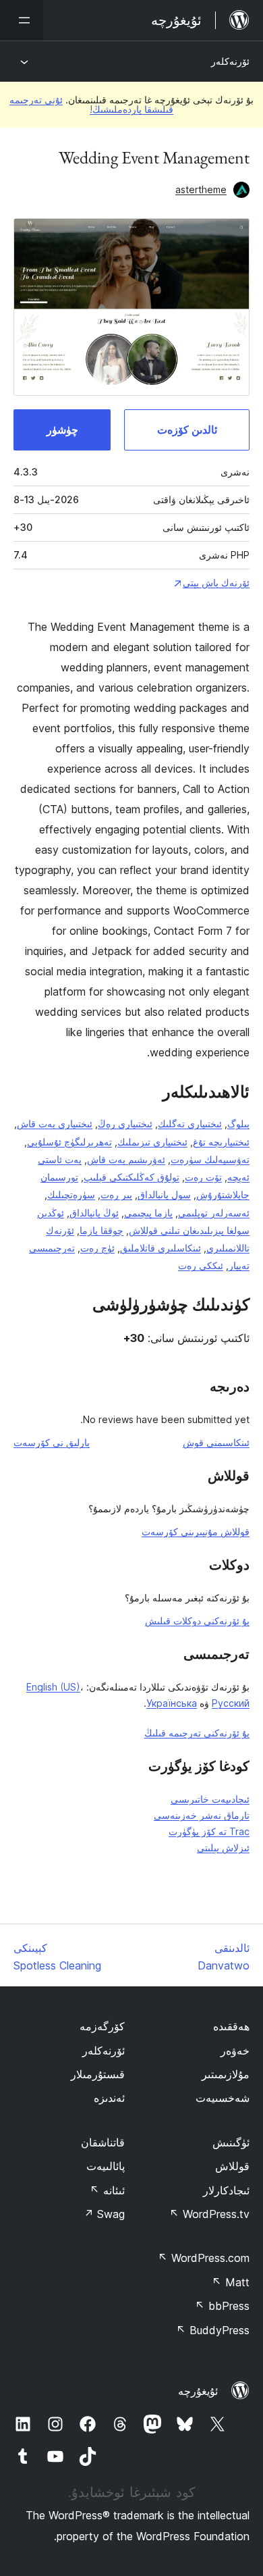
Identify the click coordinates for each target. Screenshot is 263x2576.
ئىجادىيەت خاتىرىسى (210, 1799)
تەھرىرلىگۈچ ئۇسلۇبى (69, 1142)
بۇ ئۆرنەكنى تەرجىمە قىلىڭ (197, 1733)
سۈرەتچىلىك (71, 1194)
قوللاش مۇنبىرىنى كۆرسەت (196, 1531)
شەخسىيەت (223, 2098)
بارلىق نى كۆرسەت (52, 1442)
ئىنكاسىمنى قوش (216, 1442)
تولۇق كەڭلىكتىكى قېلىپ (131, 1177)
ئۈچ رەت (97, 1248)
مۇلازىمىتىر (226, 2074)
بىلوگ (238, 1124)
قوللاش (232, 2166)
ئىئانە (107, 2190)
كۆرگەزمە (102, 2026)
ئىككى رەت (201, 1265)
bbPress (222, 2306)
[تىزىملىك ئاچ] (22, 20)
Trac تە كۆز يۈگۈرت (209, 1831)
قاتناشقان (103, 2142)
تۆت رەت (203, 1177)
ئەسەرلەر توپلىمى (214, 1213)
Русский (231, 1703)
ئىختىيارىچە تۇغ (221, 1142)
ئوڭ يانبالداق (94, 1213)
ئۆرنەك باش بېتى (216, 583)
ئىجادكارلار (226, 2190)
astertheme (201, 189)
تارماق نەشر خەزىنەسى (202, 1815)
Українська (172, 1703)
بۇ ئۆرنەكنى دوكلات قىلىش (197, 1621)
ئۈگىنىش (231, 2142)
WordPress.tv (209, 2214)
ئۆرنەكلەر (230, 61)
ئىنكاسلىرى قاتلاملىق (160, 1248)
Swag (104, 2214)
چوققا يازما (101, 1230)
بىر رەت (116, 1194)
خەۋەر (235, 2051)
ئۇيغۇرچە (198, 2391)
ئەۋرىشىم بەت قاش (126, 1159)
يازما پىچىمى (148, 1213)
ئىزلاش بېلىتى (223, 1848)
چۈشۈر (62, 430)
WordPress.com (204, 2258)
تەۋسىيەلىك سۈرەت (210, 1159)
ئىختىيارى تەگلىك (190, 1124)
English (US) (53, 1687)
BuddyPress (213, 2330)
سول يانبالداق (164, 1194)
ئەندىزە (109, 2098)
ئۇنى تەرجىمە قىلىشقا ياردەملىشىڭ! (91, 104)
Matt (231, 2282)
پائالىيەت (106, 2166)
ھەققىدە (231, 2026)
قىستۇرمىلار (98, 2074)
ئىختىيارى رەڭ (125, 1124)
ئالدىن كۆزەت (187, 430)
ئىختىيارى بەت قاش (55, 1124)
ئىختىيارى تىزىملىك (152, 1142)
